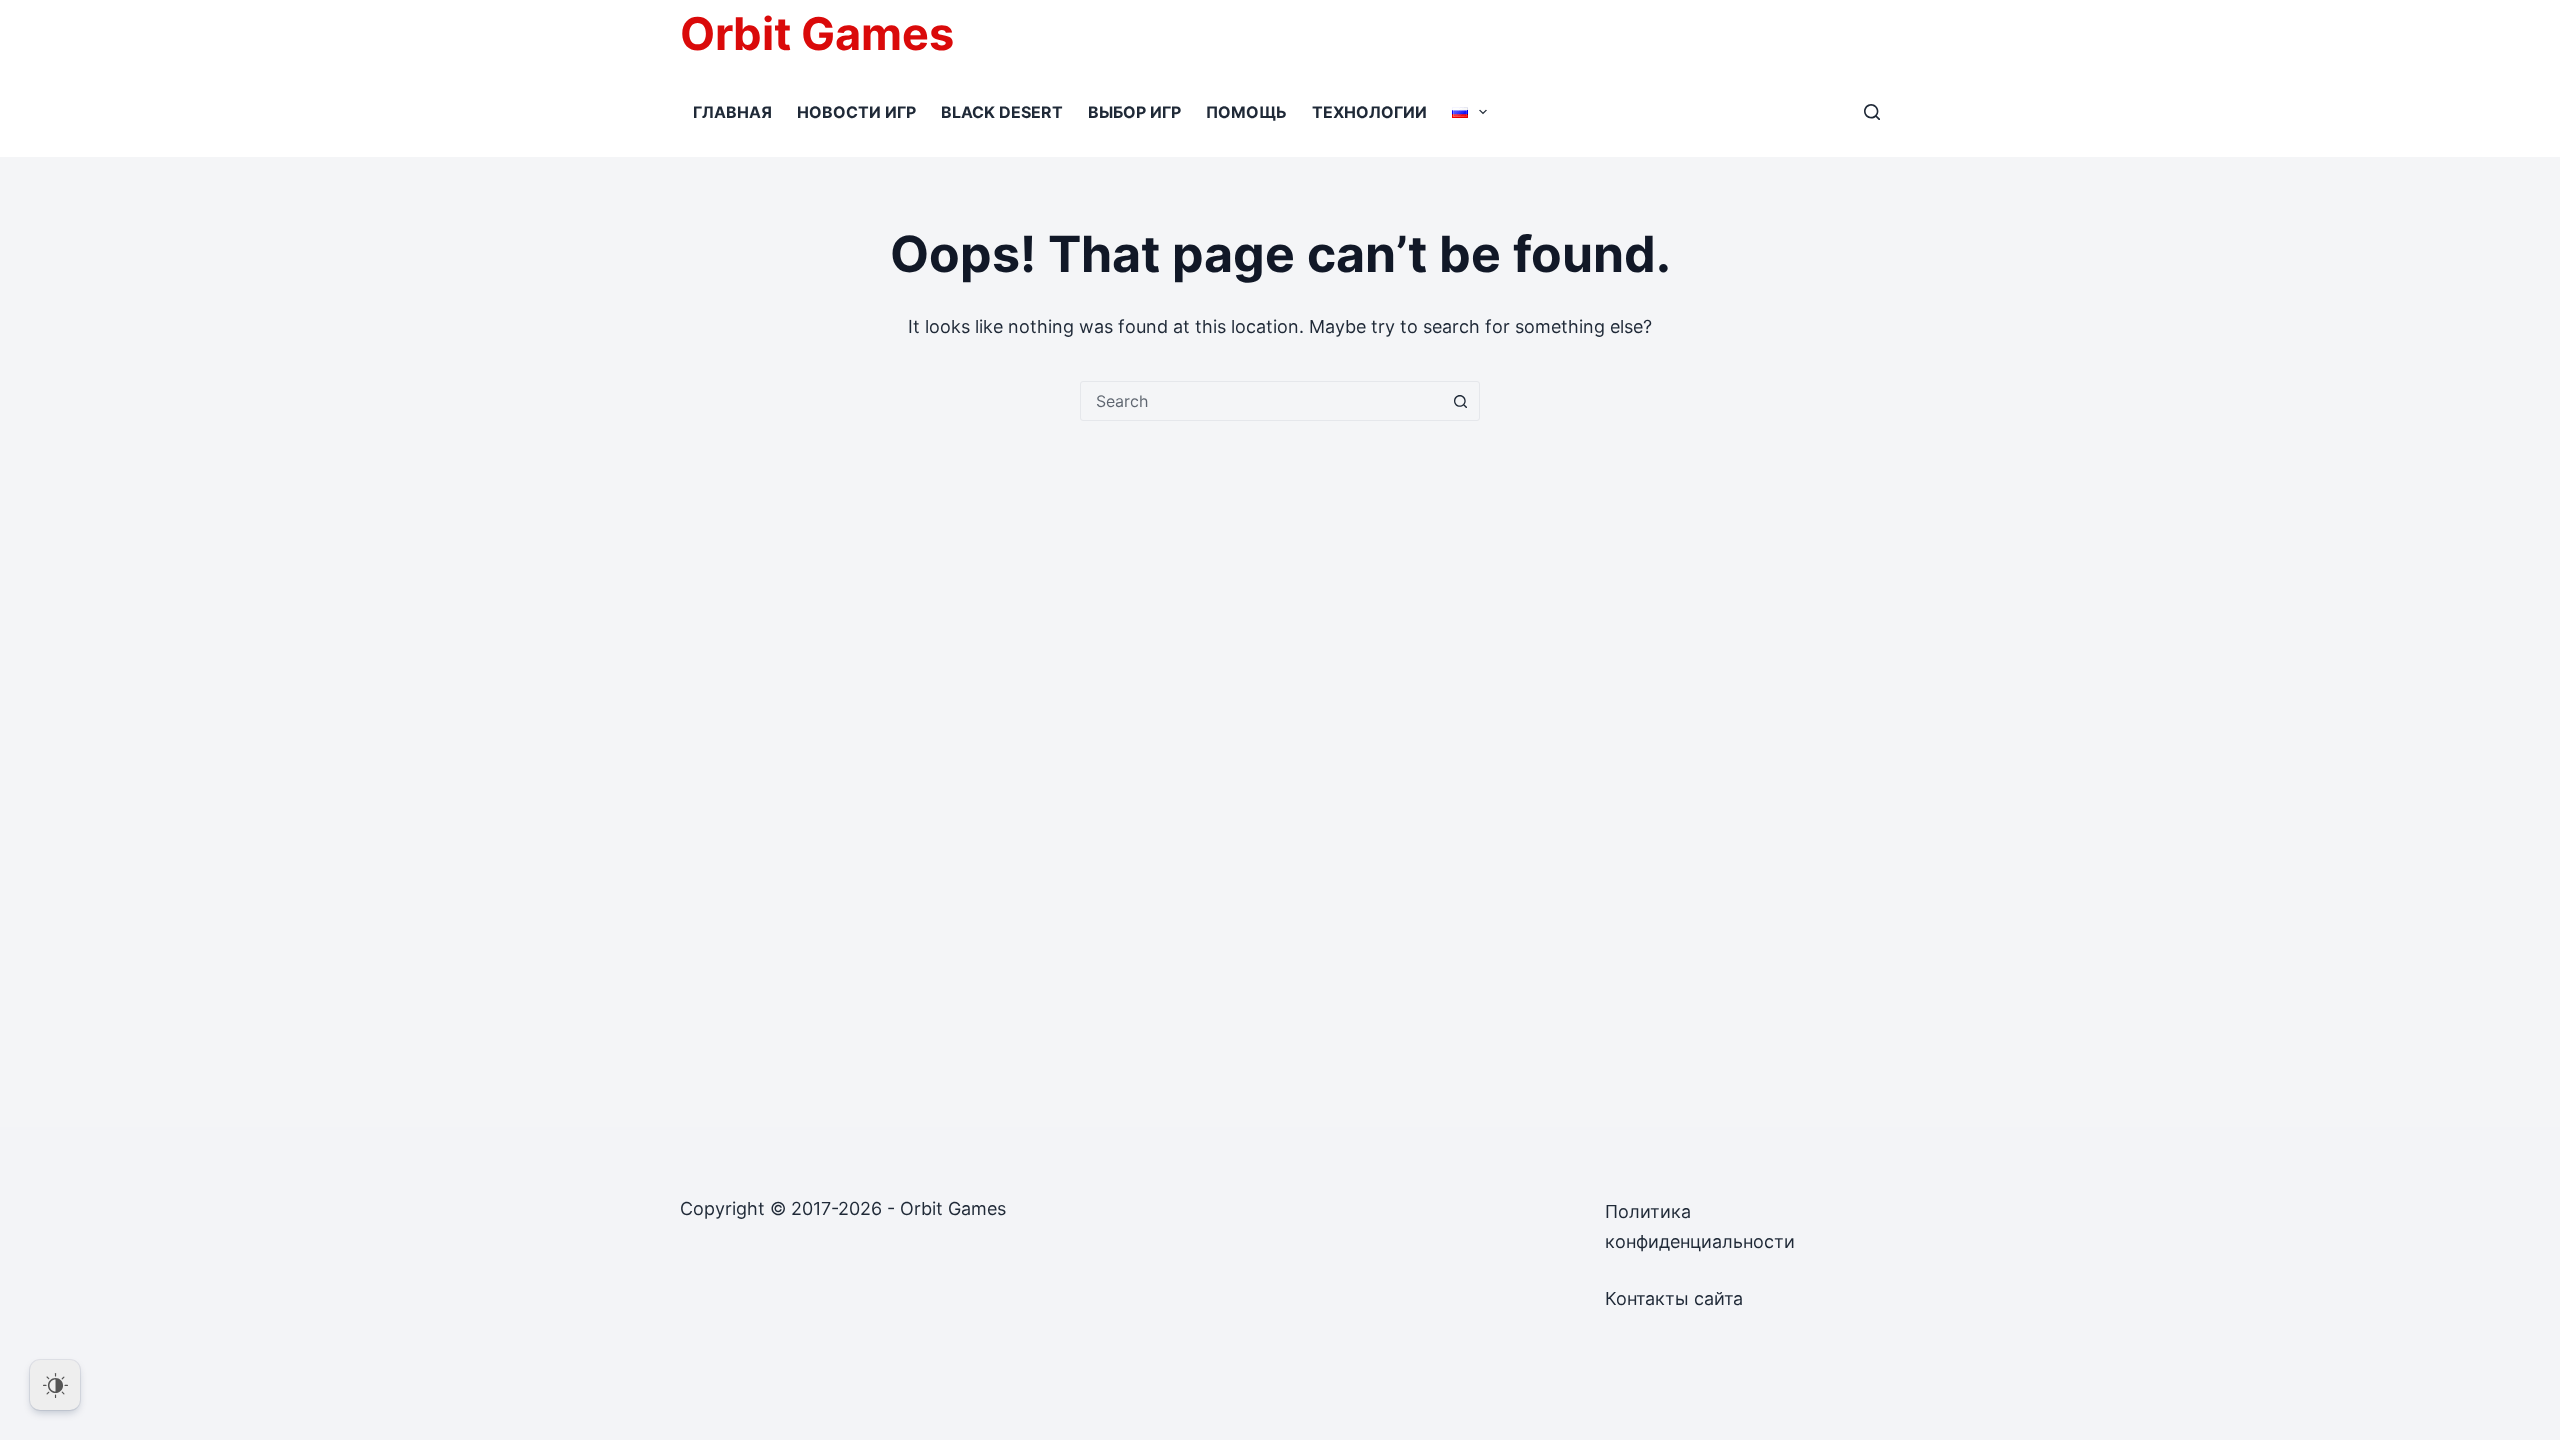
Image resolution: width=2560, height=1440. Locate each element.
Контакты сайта (1674, 1298)
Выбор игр (1134, 112)
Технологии (1369, 112)
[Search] (1872, 112)
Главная (732, 112)
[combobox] (1261, 401)
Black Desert (1002, 112)
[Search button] (1460, 401)
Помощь (1246, 112)
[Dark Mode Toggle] (55, 1385)
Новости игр (856, 112)
